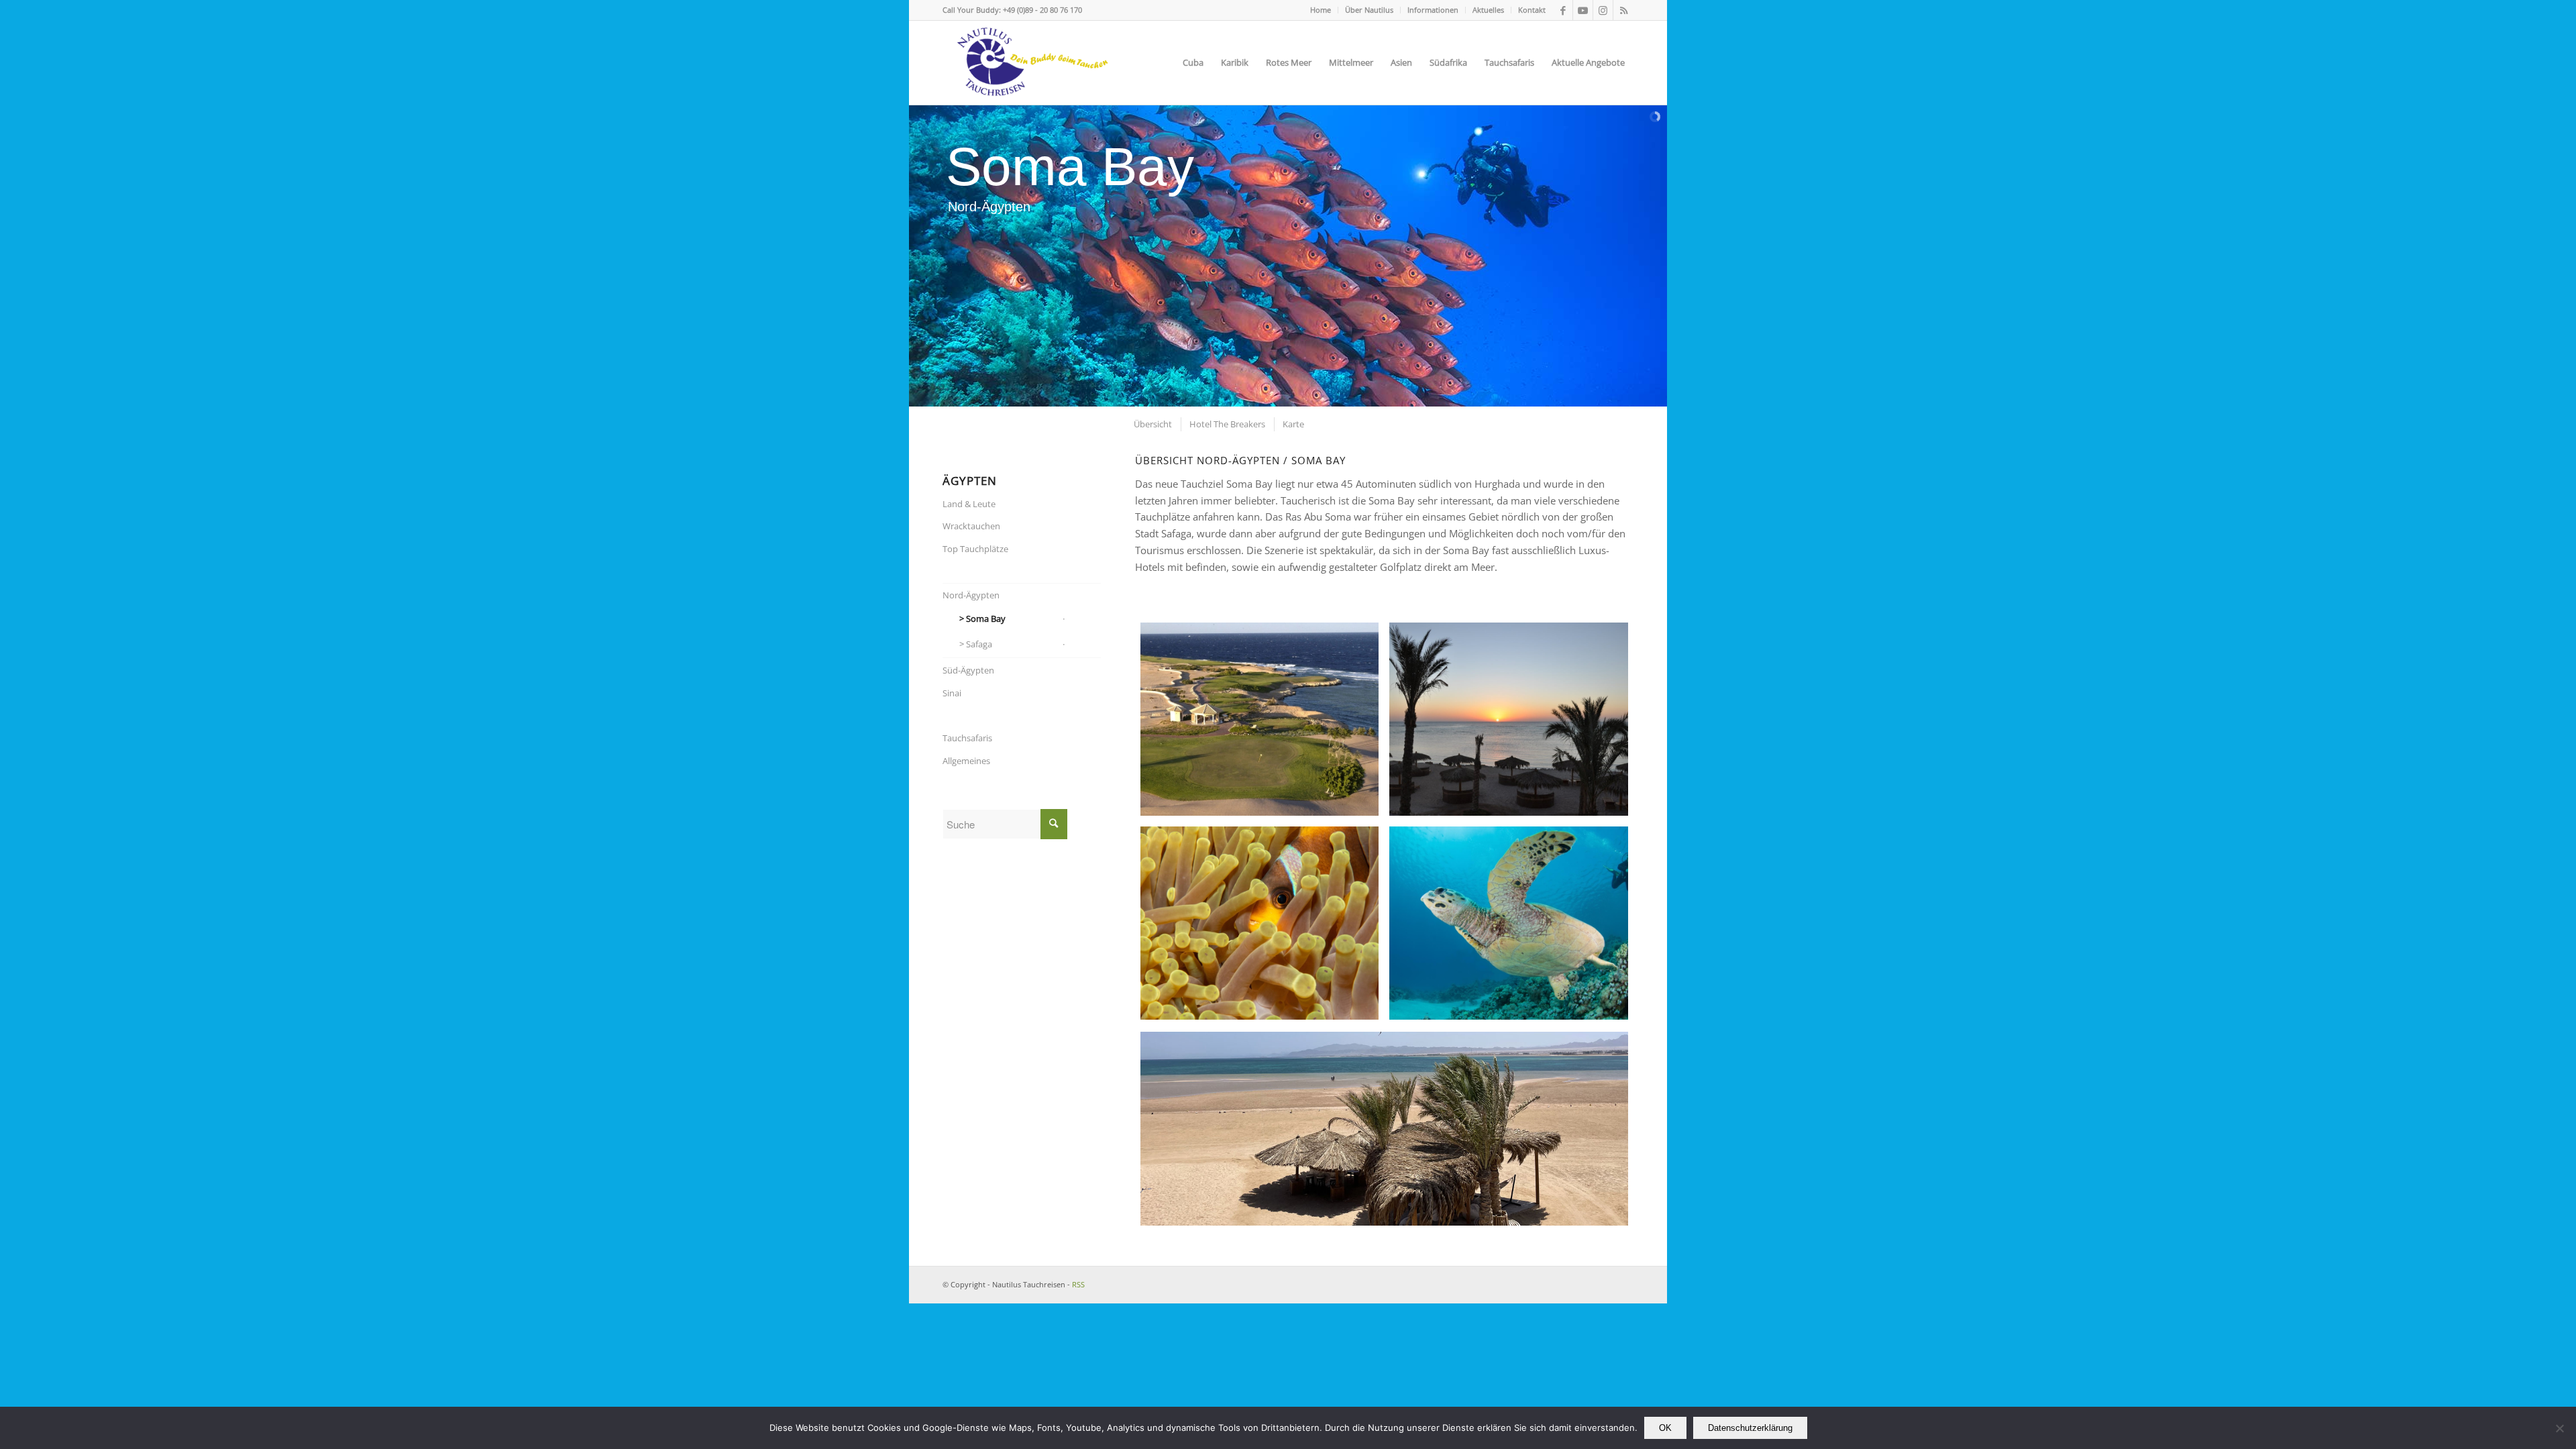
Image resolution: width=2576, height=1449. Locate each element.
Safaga (979, 644)
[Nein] (2559, 1428)
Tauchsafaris (967, 738)
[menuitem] (1321, 10)
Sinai (952, 693)
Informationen (1433, 10)
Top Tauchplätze (975, 549)
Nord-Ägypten (971, 595)
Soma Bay (986, 619)
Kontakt (1532, 10)
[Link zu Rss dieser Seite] (1623, 10)
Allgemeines (966, 761)
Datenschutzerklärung (1750, 1428)
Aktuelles (1488, 10)
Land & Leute (969, 504)
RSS (1078, 1284)
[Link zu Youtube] (1583, 10)
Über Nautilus (1369, 10)
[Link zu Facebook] (1563, 10)
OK (1665, 1428)
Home (1321, 10)
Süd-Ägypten (968, 670)
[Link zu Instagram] (1603, 10)
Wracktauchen (971, 526)
